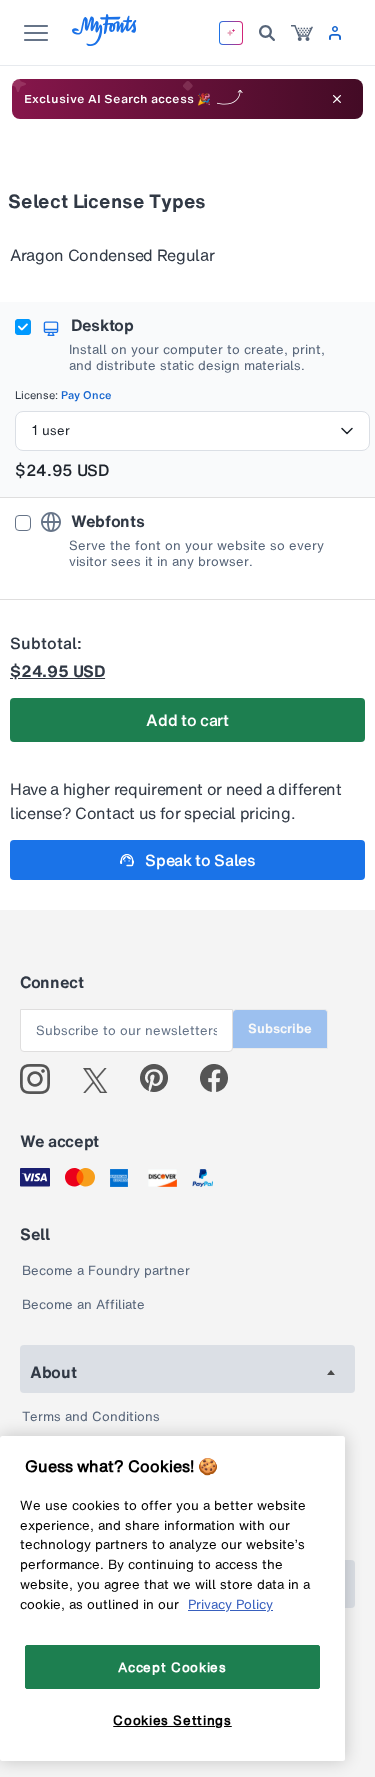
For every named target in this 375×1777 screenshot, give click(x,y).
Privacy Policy (230, 1604)
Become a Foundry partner (106, 1270)
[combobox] (192, 431)
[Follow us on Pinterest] (162, 1079)
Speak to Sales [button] (200, 860)
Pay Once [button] (86, 395)
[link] (302, 33)
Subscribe (280, 1028)
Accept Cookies (172, 1667)
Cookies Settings (172, 1720)
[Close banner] (337, 99)
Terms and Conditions (91, 1416)
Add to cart (187, 720)
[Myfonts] (105, 40)
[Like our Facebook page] (222, 1079)
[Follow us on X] (102, 1079)
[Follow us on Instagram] (42, 1079)
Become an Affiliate (83, 1304)
